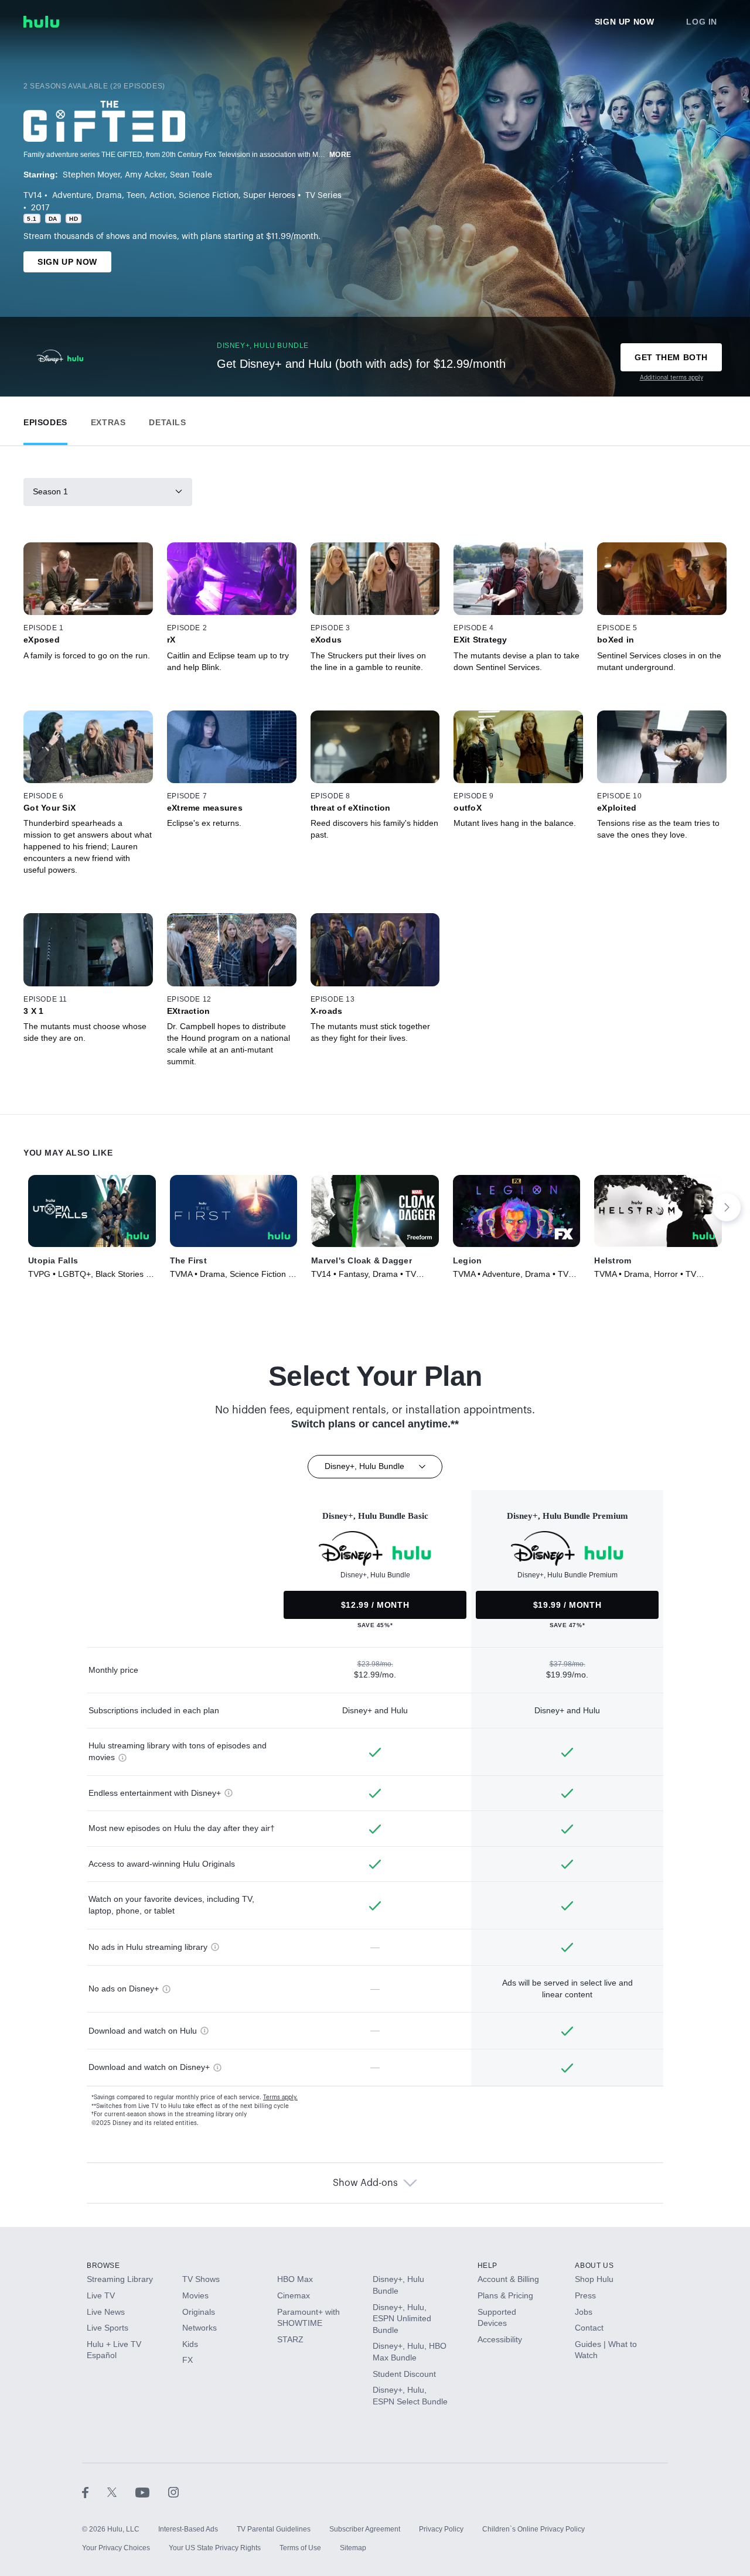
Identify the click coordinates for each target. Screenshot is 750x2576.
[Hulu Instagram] (173, 2492)
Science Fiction (209, 196)
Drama (109, 196)
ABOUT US (594, 2266)
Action (162, 196)
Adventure (72, 196)
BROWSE (103, 2266)
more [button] (340, 155)
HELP (487, 2266)
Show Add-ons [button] (365, 2183)
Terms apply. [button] (280, 2097)
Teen (136, 196)
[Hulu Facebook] (95, 2492)
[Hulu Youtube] (152, 2492)
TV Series (323, 196)
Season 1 (50, 491)
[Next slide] (727, 1207)
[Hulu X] (121, 2492)
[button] (45, 420)
